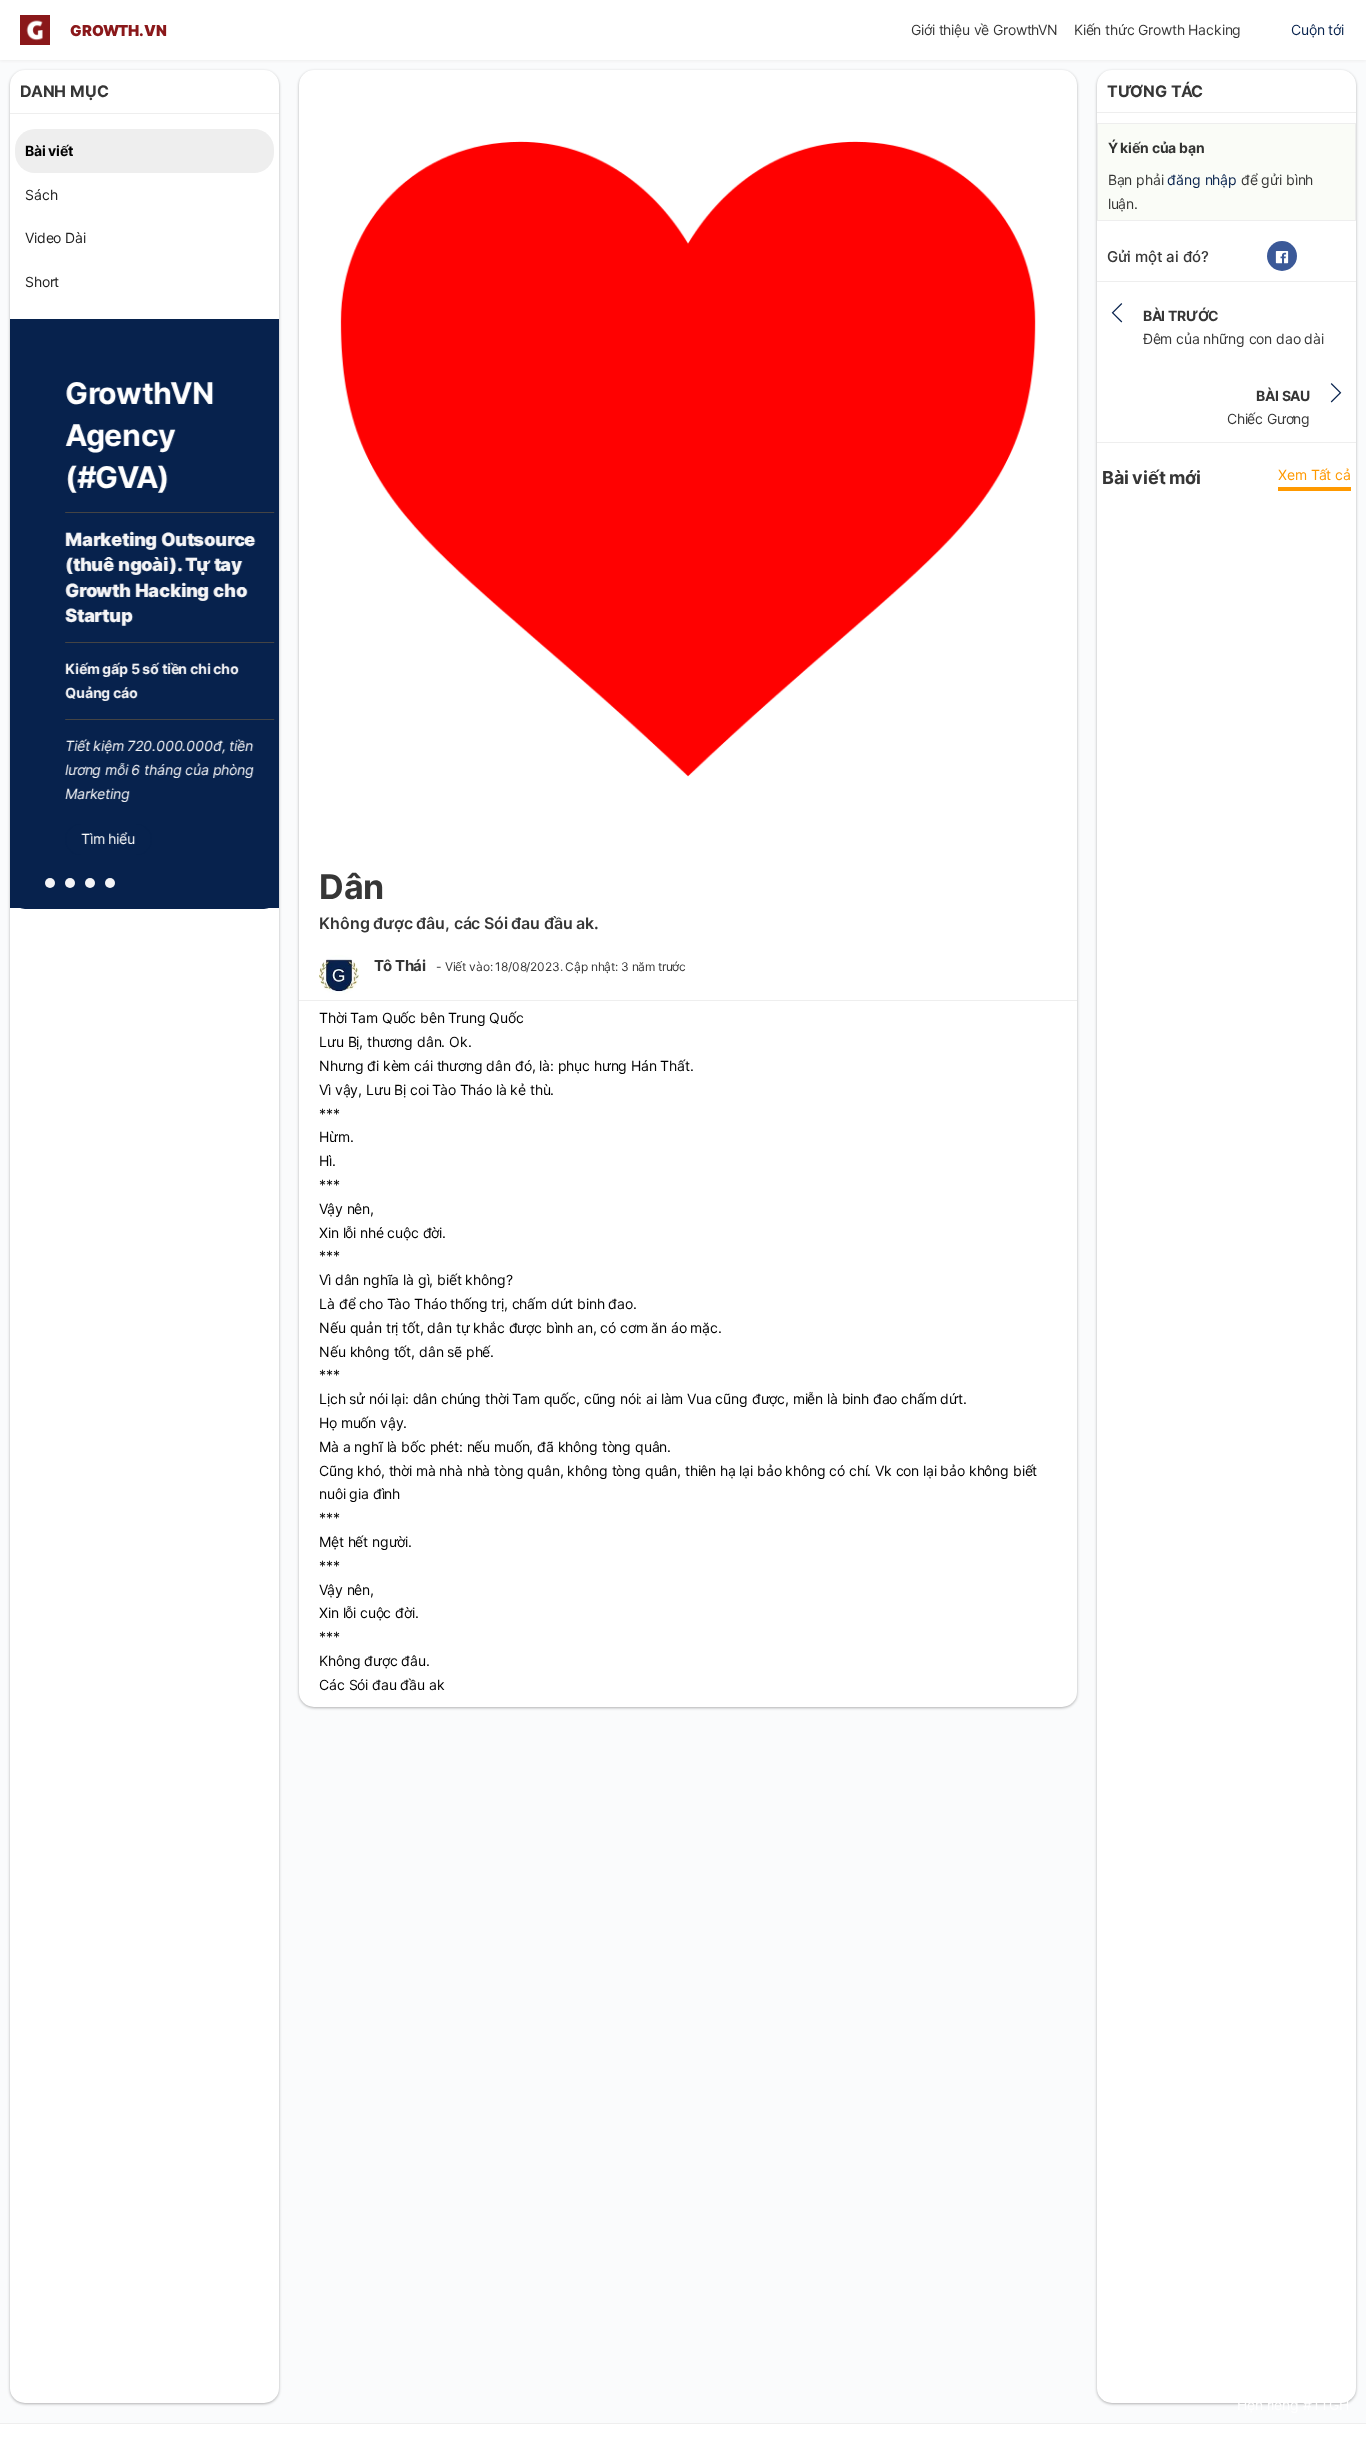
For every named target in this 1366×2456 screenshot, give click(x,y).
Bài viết (49, 149)
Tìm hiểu (85, 838)
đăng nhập (1202, 179)
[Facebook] (1282, 257)
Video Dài (55, 237)
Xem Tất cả (1314, 475)
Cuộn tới (1317, 29)
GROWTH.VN (118, 30)
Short (42, 281)
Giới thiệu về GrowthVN (984, 29)
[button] (50, 883)
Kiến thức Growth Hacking (1157, 29)
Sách (41, 193)
